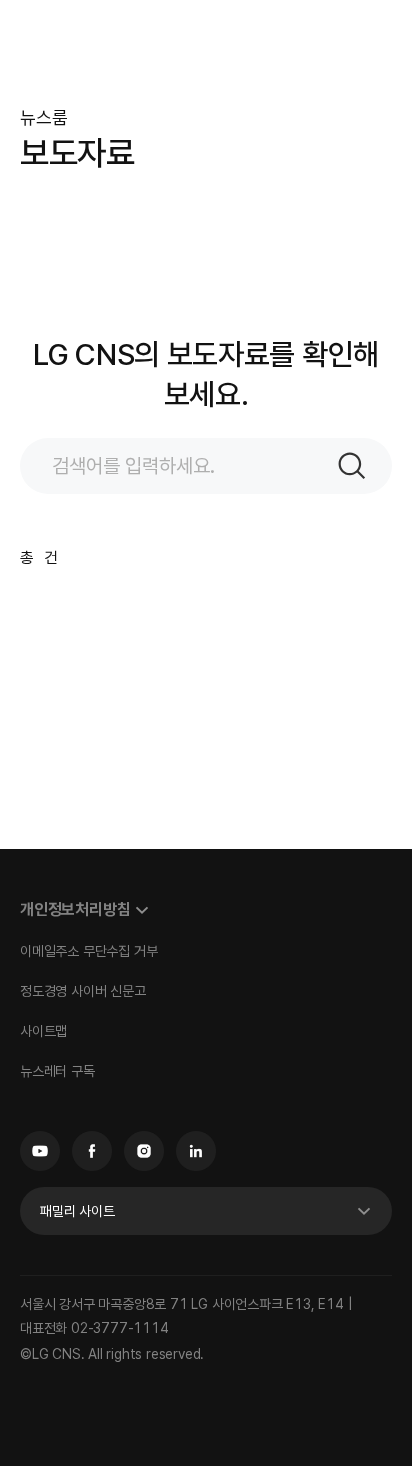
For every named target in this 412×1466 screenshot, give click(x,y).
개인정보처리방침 (75, 909)
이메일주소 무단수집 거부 (88, 951)
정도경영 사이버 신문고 (83, 991)
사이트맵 (43, 1031)
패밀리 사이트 (77, 1211)
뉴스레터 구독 (57, 1071)
